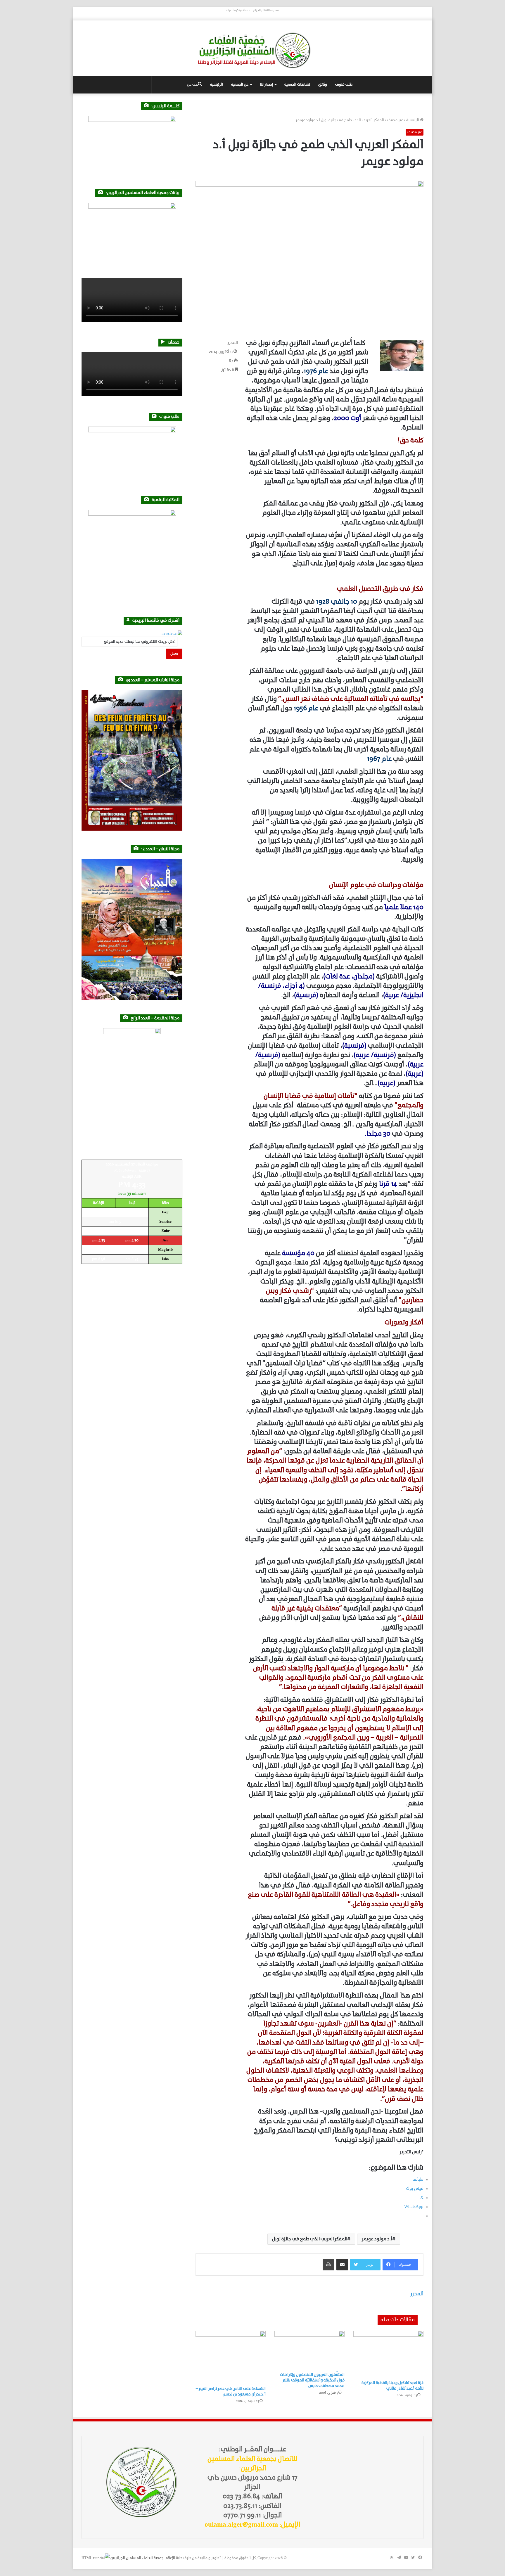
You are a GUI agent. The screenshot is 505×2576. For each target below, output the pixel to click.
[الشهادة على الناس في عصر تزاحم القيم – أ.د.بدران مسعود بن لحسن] (231, 2357)
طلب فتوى (344, 85)
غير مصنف (395, 120)
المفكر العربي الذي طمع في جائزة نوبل (310, 2239)
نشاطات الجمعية (297, 85)
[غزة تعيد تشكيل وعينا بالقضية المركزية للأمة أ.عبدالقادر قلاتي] (388, 2354)
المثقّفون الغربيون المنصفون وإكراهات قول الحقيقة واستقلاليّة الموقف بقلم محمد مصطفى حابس (312, 2380)
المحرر (233, 343)
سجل (174, 654)
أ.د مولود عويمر (377, 2239)
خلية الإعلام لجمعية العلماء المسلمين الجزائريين (146, 2558)
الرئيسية (217, 85)
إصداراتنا (266, 85)
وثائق (323, 85)
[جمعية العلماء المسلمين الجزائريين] (252, 50)
